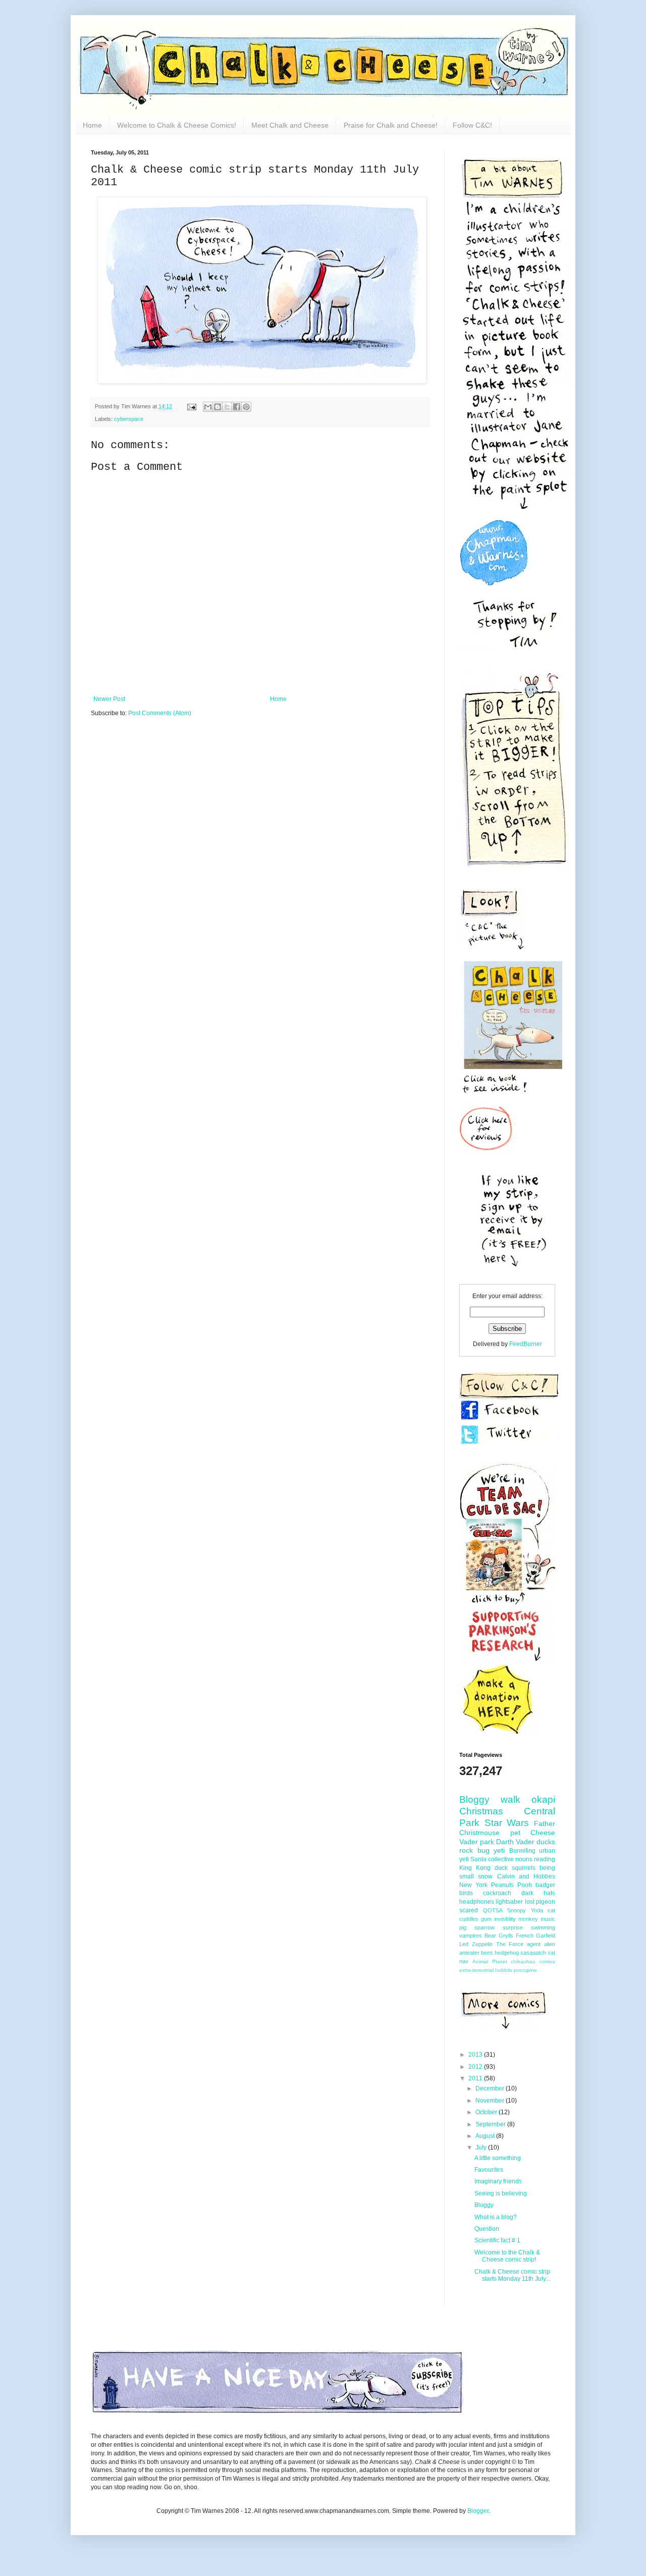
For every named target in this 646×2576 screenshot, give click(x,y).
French (525, 1936)
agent (534, 1944)
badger (545, 1885)
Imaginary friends (498, 2181)
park (487, 1842)
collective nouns (510, 1859)
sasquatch (533, 1953)
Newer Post (109, 699)
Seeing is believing (501, 2193)
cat (551, 1910)
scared (469, 1910)
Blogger (478, 2511)
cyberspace (129, 419)
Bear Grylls (499, 1936)
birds (466, 1893)
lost (530, 1902)
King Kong (475, 1868)
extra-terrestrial (476, 1970)
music (548, 1919)
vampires (471, 1936)
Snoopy (517, 1910)
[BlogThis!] (218, 407)
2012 (476, 2067)
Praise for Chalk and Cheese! (391, 125)
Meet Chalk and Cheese (290, 125)
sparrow (484, 1927)
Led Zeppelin (476, 1944)
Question (487, 2229)
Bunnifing (522, 1851)
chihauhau (523, 1962)
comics (547, 1962)
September (491, 2124)
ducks (546, 1842)
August (486, 2136)
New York (473, 1885)
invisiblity (505, 1919)
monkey (528, 1919)
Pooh (525, 1885)
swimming (543, 1927)
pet (515, 1833)
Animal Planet (490, 1962)
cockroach (497, 1893)
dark (527, 1893)
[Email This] (208, 407)
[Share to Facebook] (237, 407)
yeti (499, 1850)
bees (487, 1953)
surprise (513, 1927)
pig (463, 1927)
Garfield (546, 1936)
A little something (498, 2158)
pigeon (546, 1902)
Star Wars (507, 1823)
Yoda (537, 1910)
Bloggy (474, 1800)
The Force (510, 1944)
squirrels (524, 1868)
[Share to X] (227, 407)
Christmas (481, 1811)
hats (549, 1893)
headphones (477, 1902)
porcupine (525, 1970)
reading (545, 1859)
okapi (543, 1800)
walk (510, 1800)
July (482, 2148)
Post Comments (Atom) (160, 713)
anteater (469, 1953)
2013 (476, 2055)
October (487, 2112)
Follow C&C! (472, 125)
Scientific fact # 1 (497, 2240)
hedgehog (507, 1953)
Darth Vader (515, 1842)
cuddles (469, 1919)
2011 (476, 2078)
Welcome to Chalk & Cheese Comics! (177, 125)
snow (485, 1876)
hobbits (504, 1970)
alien (550, 1944)
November (491, 2101)
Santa (478, 1859)
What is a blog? (496, 2217)
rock (466, 1850)
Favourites (489, 2170)
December (491, 2088)
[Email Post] (191, 406)
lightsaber (509, 1902)
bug (483, 1850)
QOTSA (493, 1910)
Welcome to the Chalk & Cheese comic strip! (507, 2256)
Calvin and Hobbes (526, 1876)
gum (486, 1919)
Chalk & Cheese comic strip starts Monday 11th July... (512, 2275)
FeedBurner (526, 1344)
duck (501, 1868)
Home (92, 125)
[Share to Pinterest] (246, 407)
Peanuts (502, 1885)
